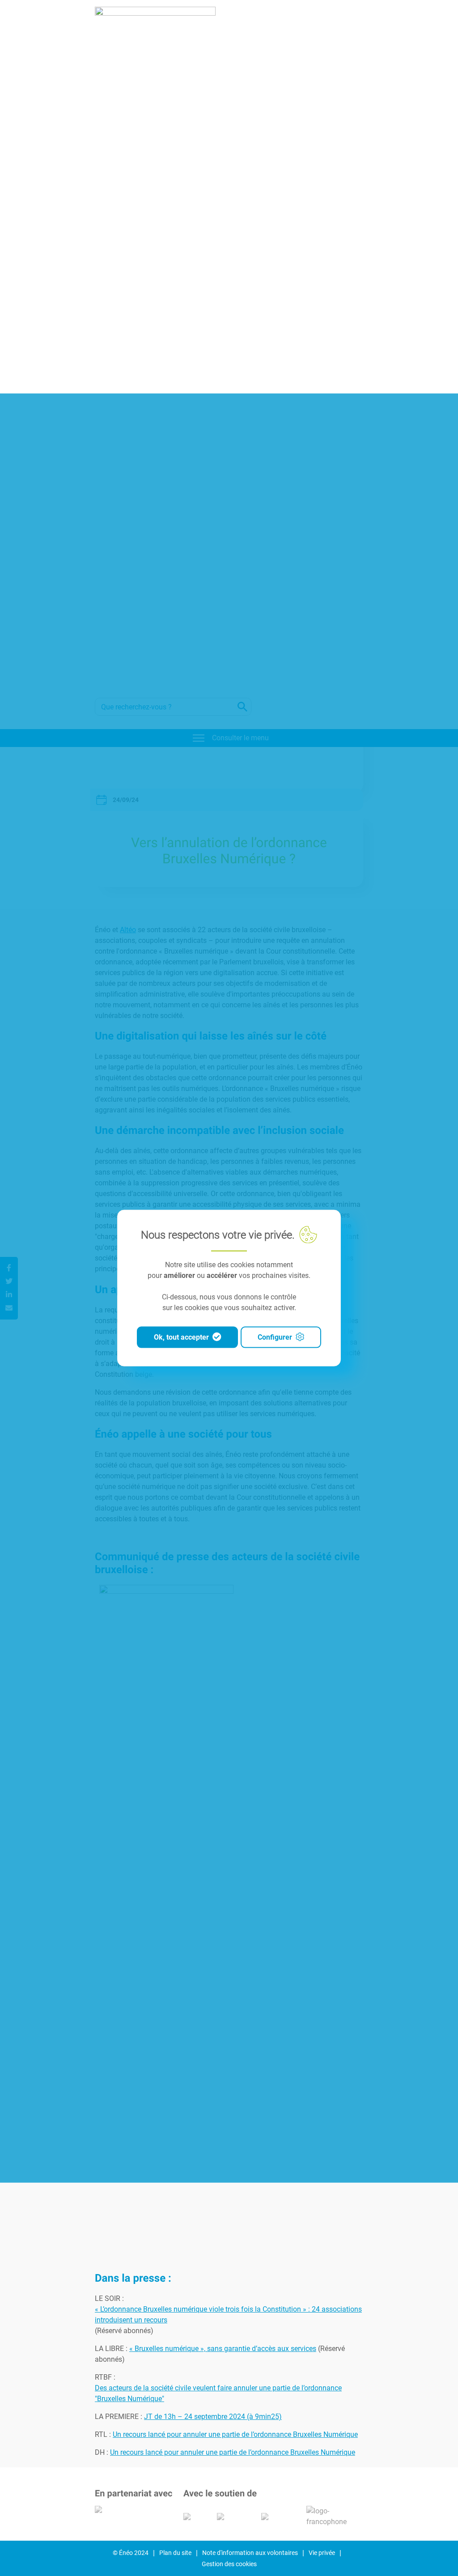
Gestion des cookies (229, 2564)
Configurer (275, 1337)
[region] (229, 1288)
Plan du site (175, 2553)
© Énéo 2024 (131, 2553)
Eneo (155, 342)
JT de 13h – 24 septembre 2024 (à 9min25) (213, 2417)
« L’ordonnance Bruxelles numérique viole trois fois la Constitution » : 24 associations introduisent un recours (228, 2315)
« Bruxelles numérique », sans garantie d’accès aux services (223, 2349)
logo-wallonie (230, 2517)
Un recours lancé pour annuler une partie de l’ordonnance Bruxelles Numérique (235, 2434)
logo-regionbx (275, 2517)
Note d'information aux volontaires (250, 2553)
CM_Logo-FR (111, 2509)
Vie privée (322, 2553)
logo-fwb (191, 2517)
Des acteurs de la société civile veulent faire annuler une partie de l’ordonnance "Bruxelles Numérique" (218, 2393)
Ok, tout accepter (181, 1337)
